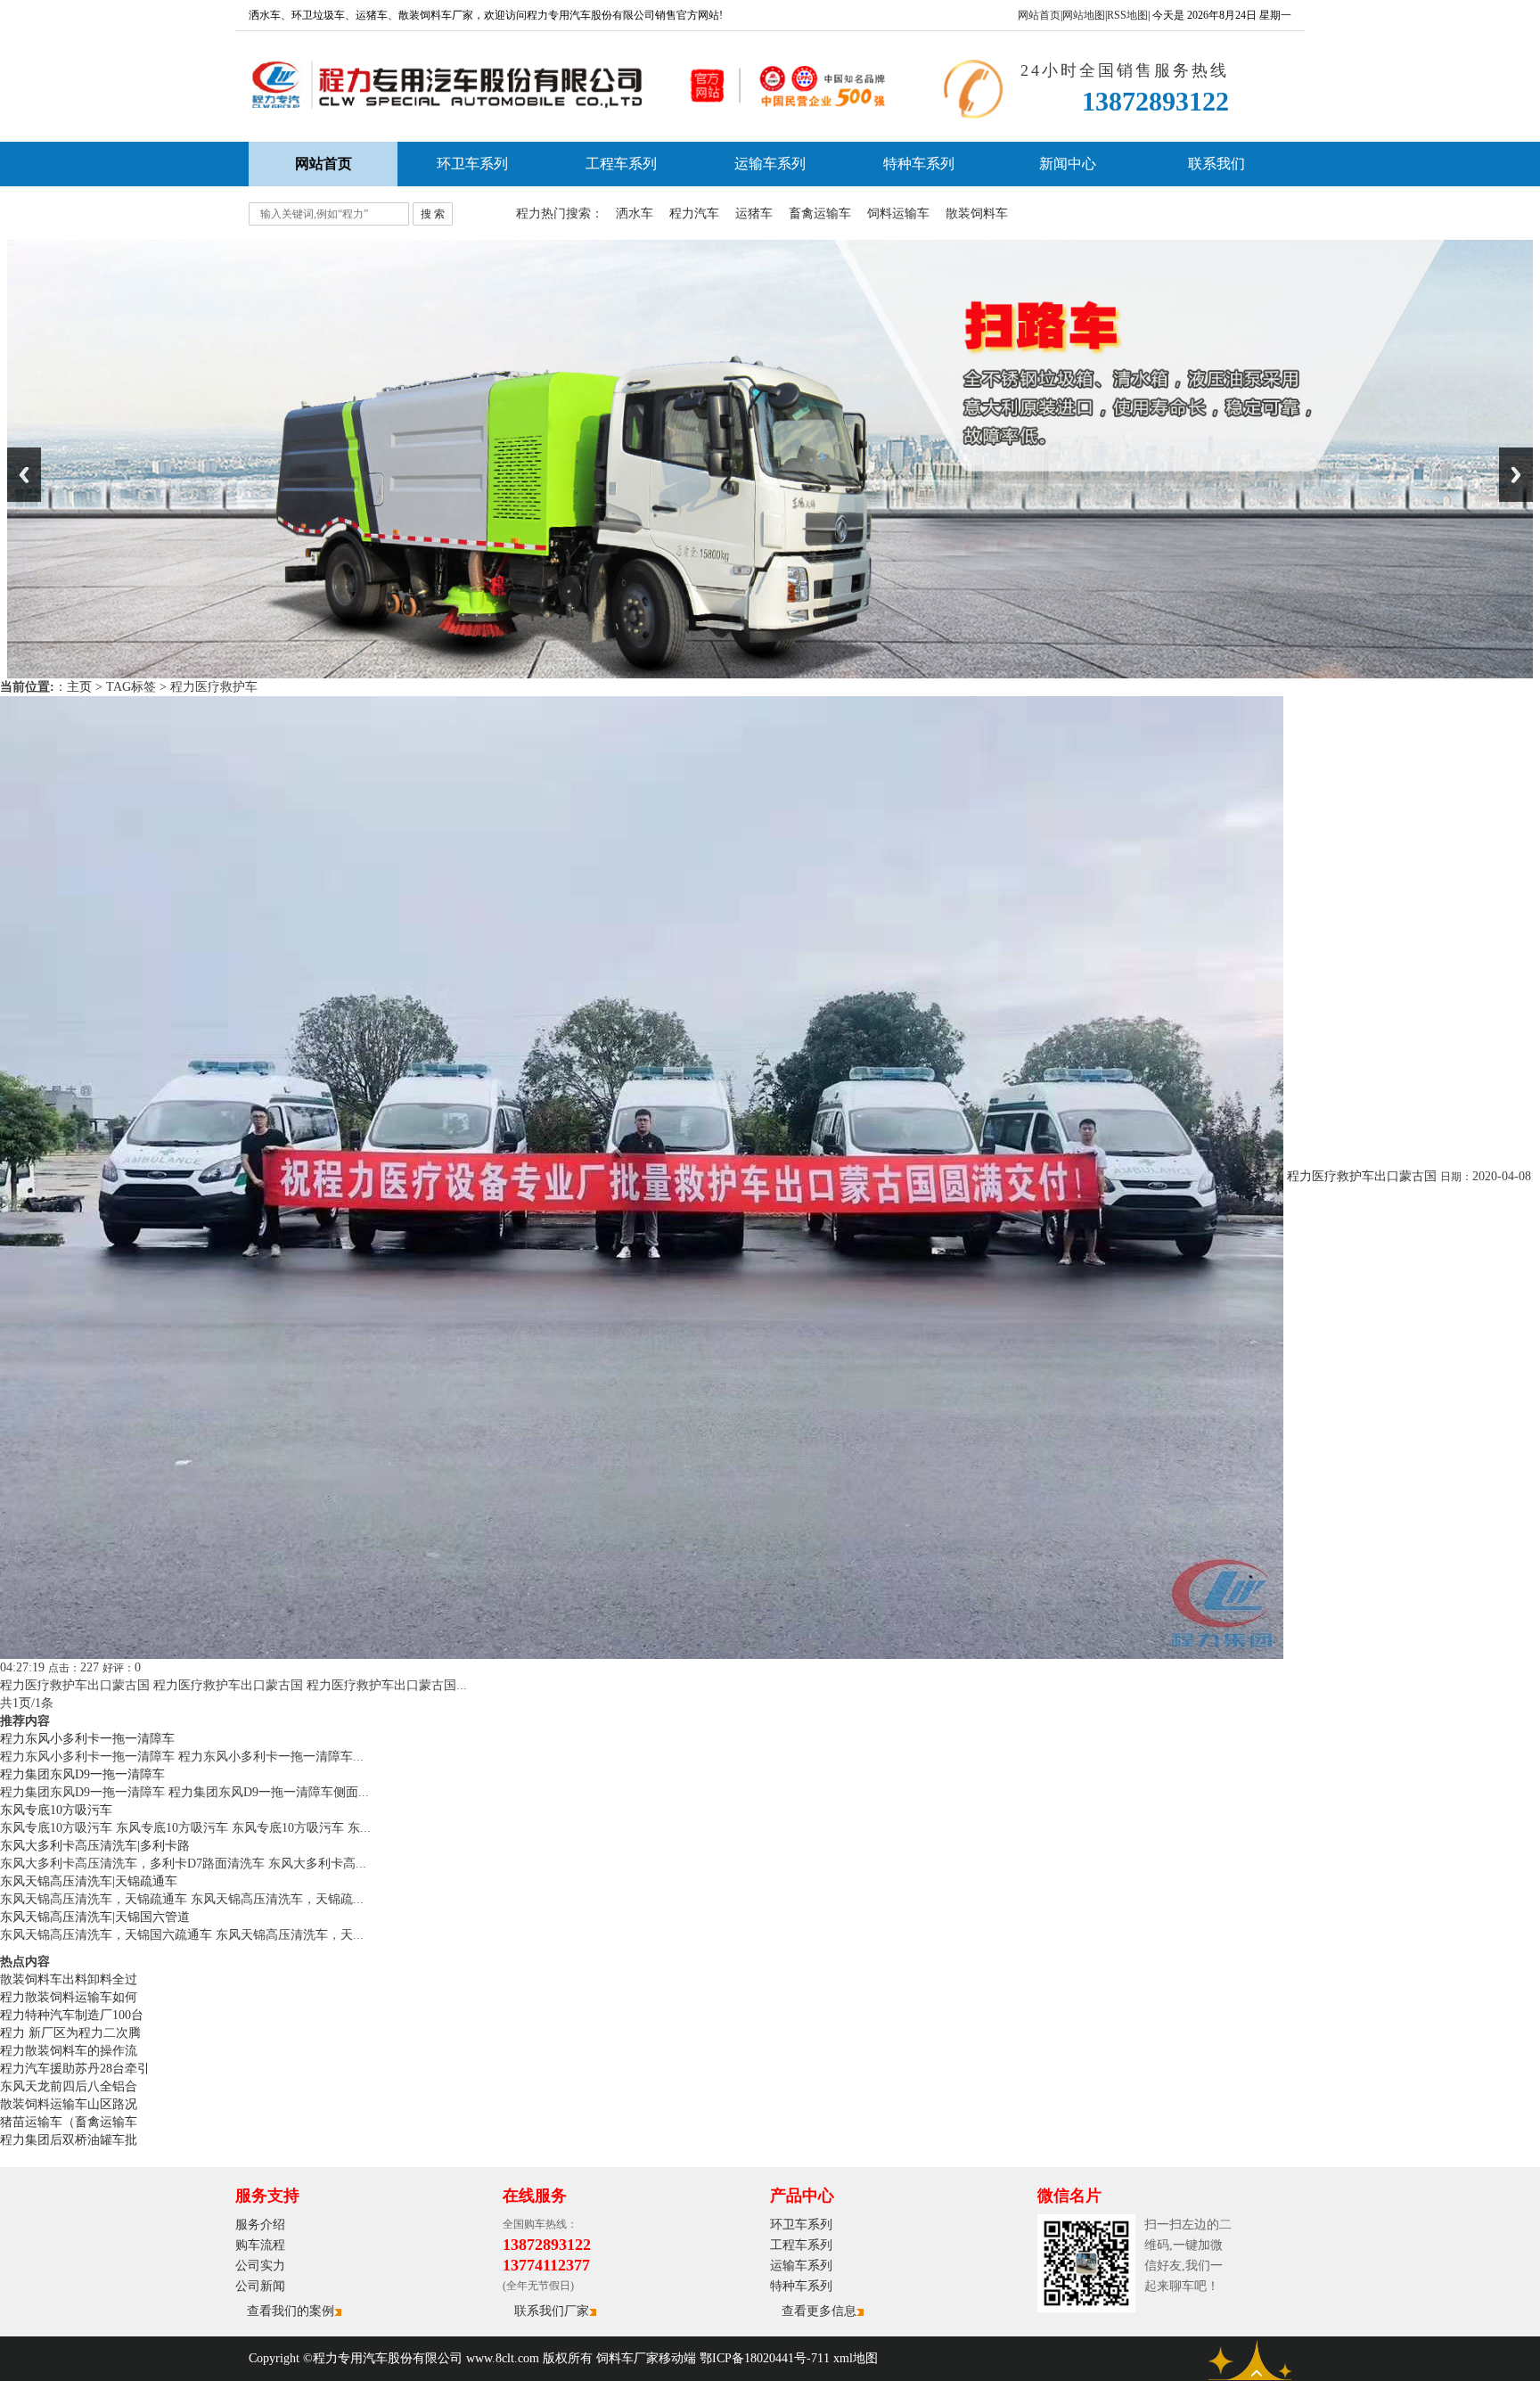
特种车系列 (919, 164)
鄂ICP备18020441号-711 (765, 2358)
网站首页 (1039, 15)
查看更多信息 (819, 2311)
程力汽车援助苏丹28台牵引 (75, 2069)
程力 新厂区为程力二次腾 (70, 2033)
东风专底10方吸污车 (56, 1810)
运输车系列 (770, 164)
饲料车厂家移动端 (646, 2358)
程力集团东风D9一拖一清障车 (82, 1774)
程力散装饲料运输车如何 (69, 1997)
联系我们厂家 (552, 2311)
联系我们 (1216, 164)
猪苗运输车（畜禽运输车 (69, 2122)
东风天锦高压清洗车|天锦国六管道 (95, 1917)
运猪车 (754, 213)
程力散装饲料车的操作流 (69, 2051)
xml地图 (856, 2358)
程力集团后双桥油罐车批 (69, 2140)
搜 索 (433, 214)
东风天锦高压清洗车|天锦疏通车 (89, 1881)
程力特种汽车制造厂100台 (72, 2015)
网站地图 (1084, 15)
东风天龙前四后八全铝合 (69, 2086)
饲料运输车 (898, 213)
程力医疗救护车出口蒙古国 (1362, 1176)
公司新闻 (260, 2286)
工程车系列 (621, 164)
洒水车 (635, 213)
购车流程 (260, 2245)
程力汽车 (694, 213)
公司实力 (260, 2266)
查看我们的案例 (291, 2311)
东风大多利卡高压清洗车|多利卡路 (95, 1846)
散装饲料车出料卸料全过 (69, 1979)
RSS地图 (1127, 15)
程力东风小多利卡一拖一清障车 (87, 1739)
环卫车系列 (472, 164)
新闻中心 (1068, 164)
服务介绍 (260, 2225)
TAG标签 (131, 687)
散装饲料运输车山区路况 (69, 2104)
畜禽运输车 (820, 213)
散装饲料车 (977, 213)
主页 (79, 687)
